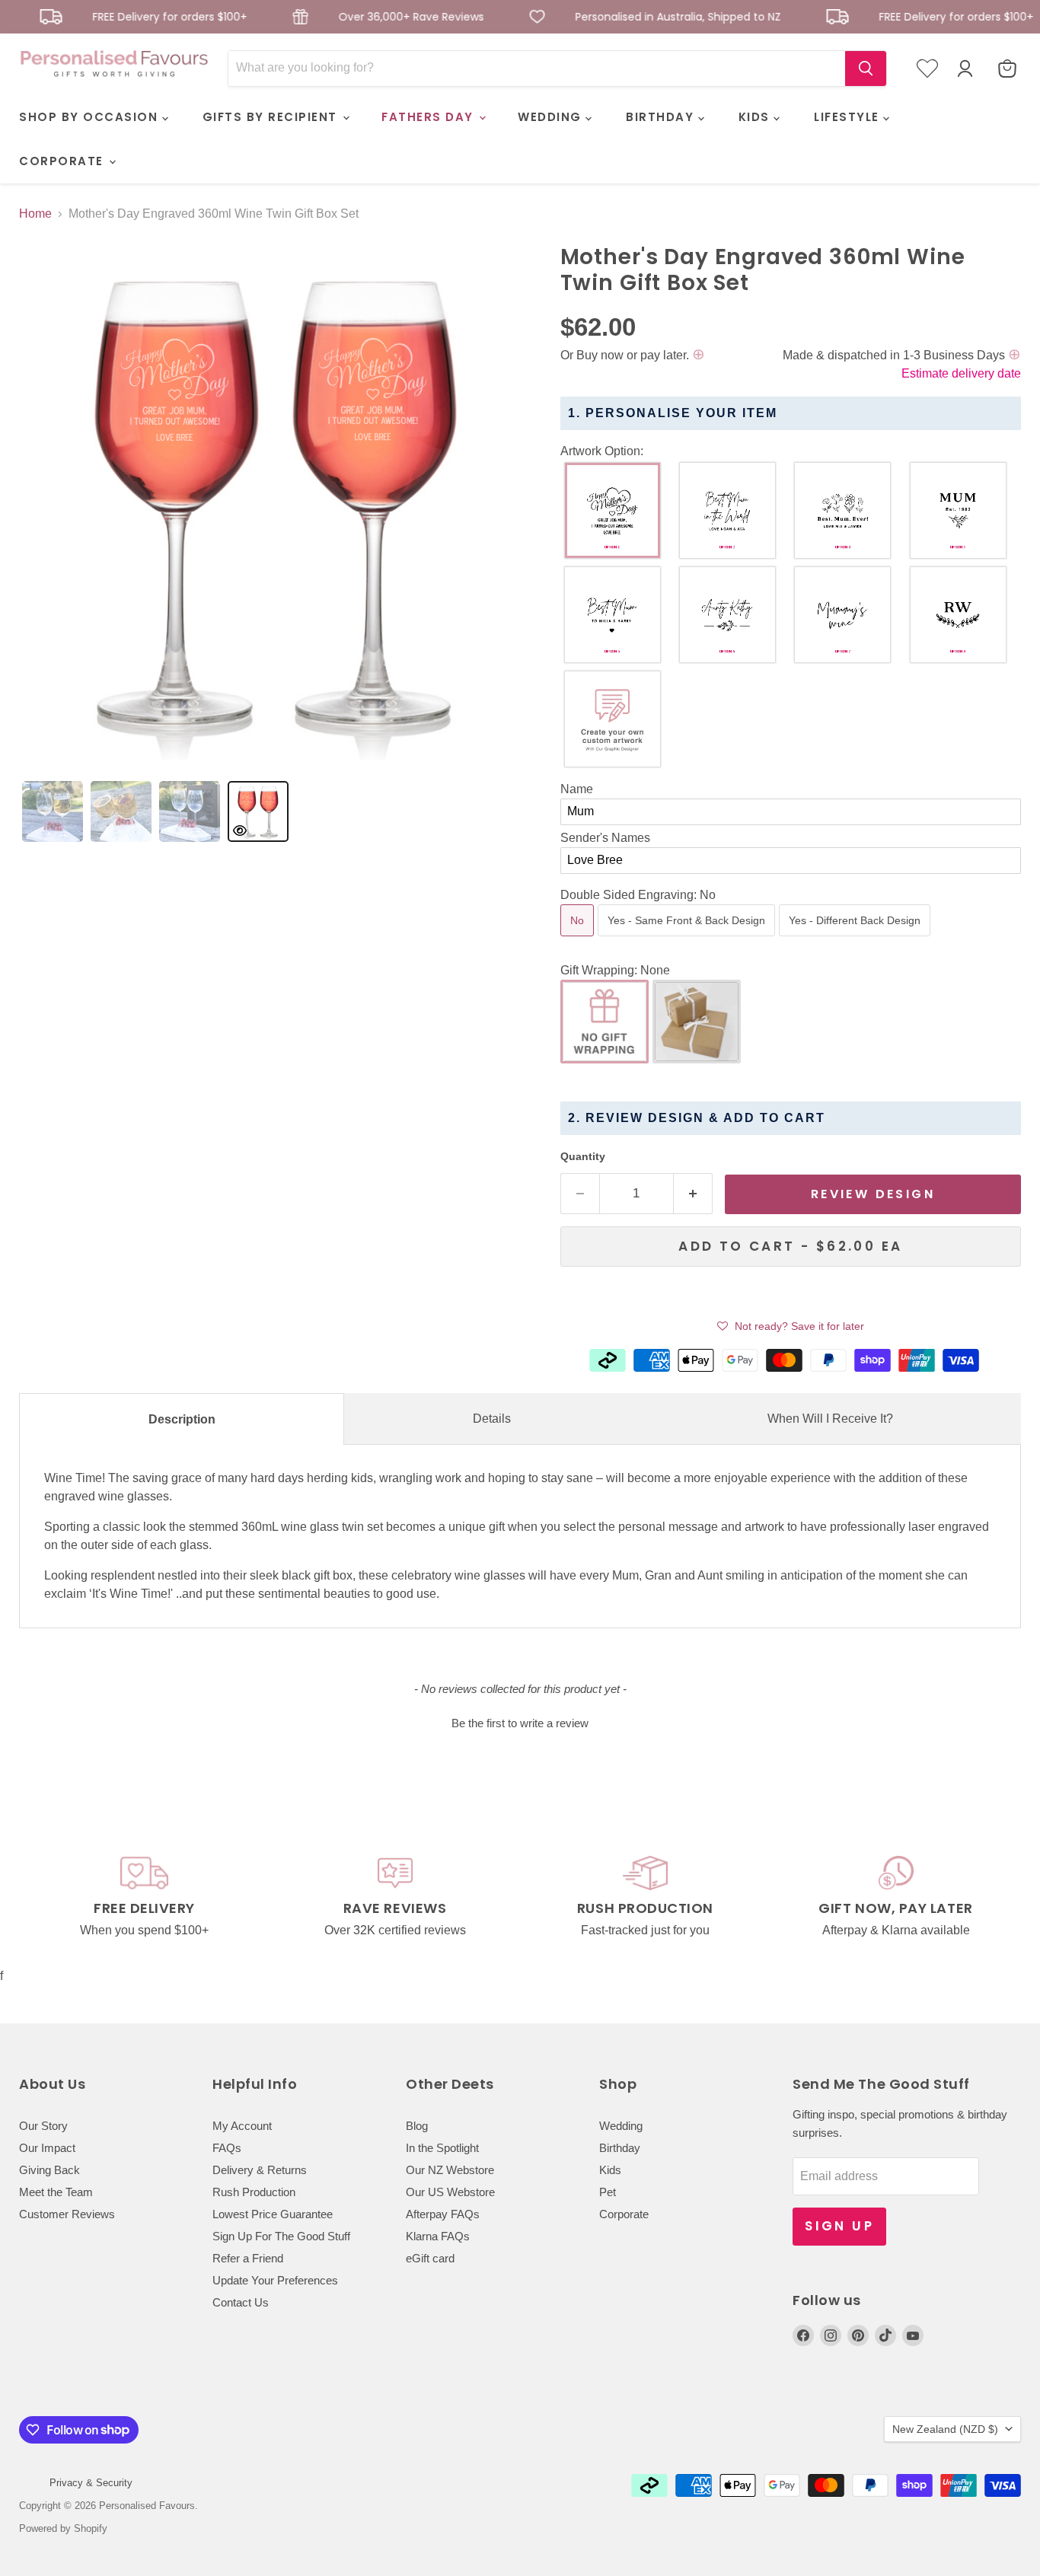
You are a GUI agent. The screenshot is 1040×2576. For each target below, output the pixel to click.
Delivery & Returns (260, 2170)
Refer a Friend (248, 2258)
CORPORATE (63, 161)
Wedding (621, 2126)
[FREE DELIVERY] (144, 1897)
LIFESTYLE (849, 117)
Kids (610, 2170)
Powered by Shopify (63, 2528)
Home (35, 214)
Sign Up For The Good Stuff (281, 2236)
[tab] (53, 811)
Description (182, 1419)
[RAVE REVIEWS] (395, 1897)
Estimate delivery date (961, 373)
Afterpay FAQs (443, 2214)
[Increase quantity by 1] (693, 1194)
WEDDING (552, 117)
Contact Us (241, 2302)
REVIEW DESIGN (873, 1194)
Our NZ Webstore (450, 2170)
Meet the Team (56, 2192)
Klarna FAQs (438, 2236)
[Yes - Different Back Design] (857, 940)
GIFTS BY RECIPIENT (272, 117)
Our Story (43, 2126)
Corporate (624, 2214)
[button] (791, 451)
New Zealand (945, 2429)
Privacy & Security (91, 2483)
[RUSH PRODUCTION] (645, 1897)
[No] (579, 940)
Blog (417, 2126)
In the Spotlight (442, 2148)
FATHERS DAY (429, 117)
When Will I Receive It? (830, 1419)
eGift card (430, 2258)
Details (492, 1419)
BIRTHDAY (662, 117)
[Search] (866, 69)
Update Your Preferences (275, 2280)
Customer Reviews (67, 2214)
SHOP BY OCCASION (91, 117)
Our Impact (47, 2148)
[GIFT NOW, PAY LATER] (896, 1897)
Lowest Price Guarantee (273, 2214)
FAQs (227, 2148)
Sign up (839, 2226)
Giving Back (49, 2170)
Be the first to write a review (520, 1723)
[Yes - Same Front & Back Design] (688, 940)
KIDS (756, 117)
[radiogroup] (791, 618)
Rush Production (254, 2192)
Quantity (583, 1156)
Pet (608, 2192)
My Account (242, 2126)
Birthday (620, 2148)
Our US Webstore (450, 2192)
